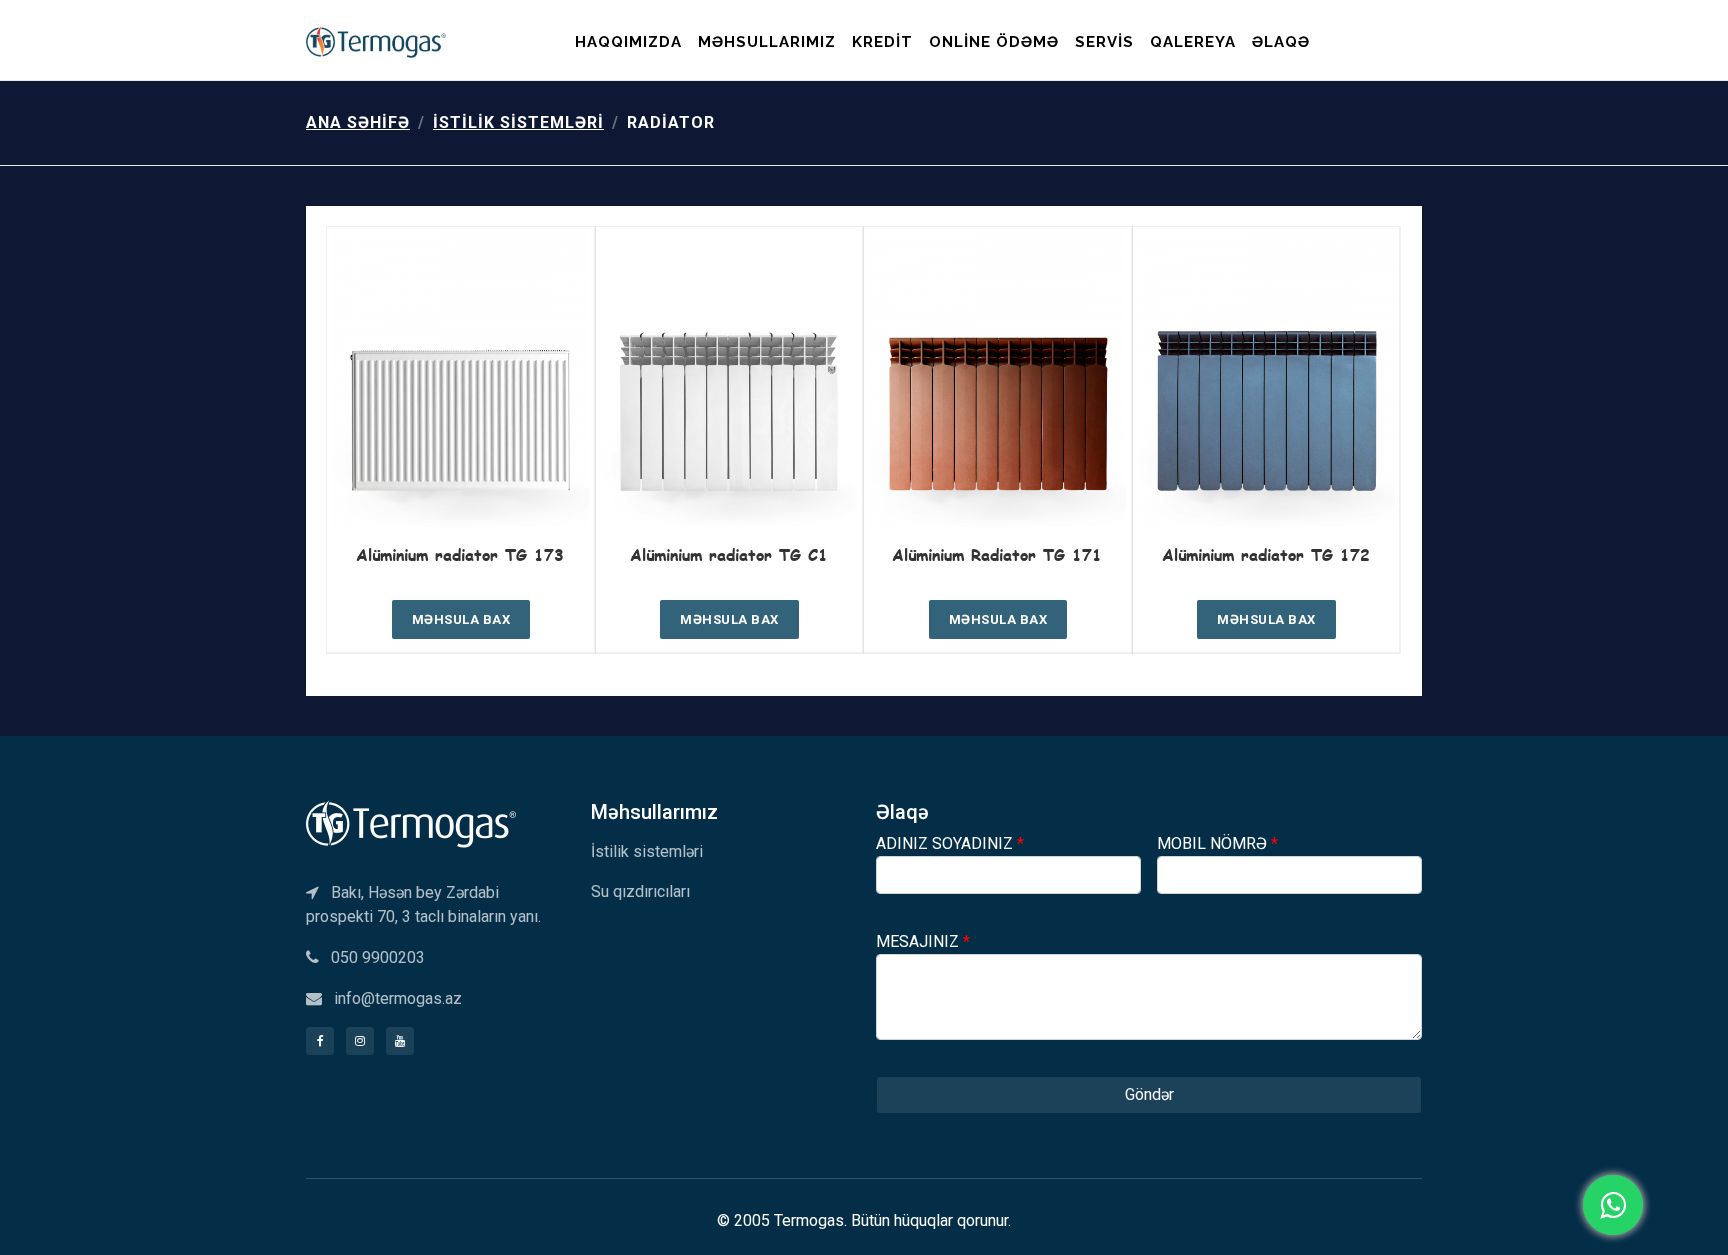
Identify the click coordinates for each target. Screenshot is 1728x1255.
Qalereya (1193, 42)
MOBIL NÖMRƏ (1217, 843)
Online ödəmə (994, 42)
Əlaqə (1281, 42)
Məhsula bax (461, 619)
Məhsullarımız (767, 42)
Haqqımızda (628, 42)
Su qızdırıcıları (640, 891)
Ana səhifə (358, 122)
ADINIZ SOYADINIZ (950, 843)
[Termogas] (411, 822)
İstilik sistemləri (518, 122)
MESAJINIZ (923, 941)
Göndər (1149, 1094)
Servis (1104, 42)
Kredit (882, 42)
